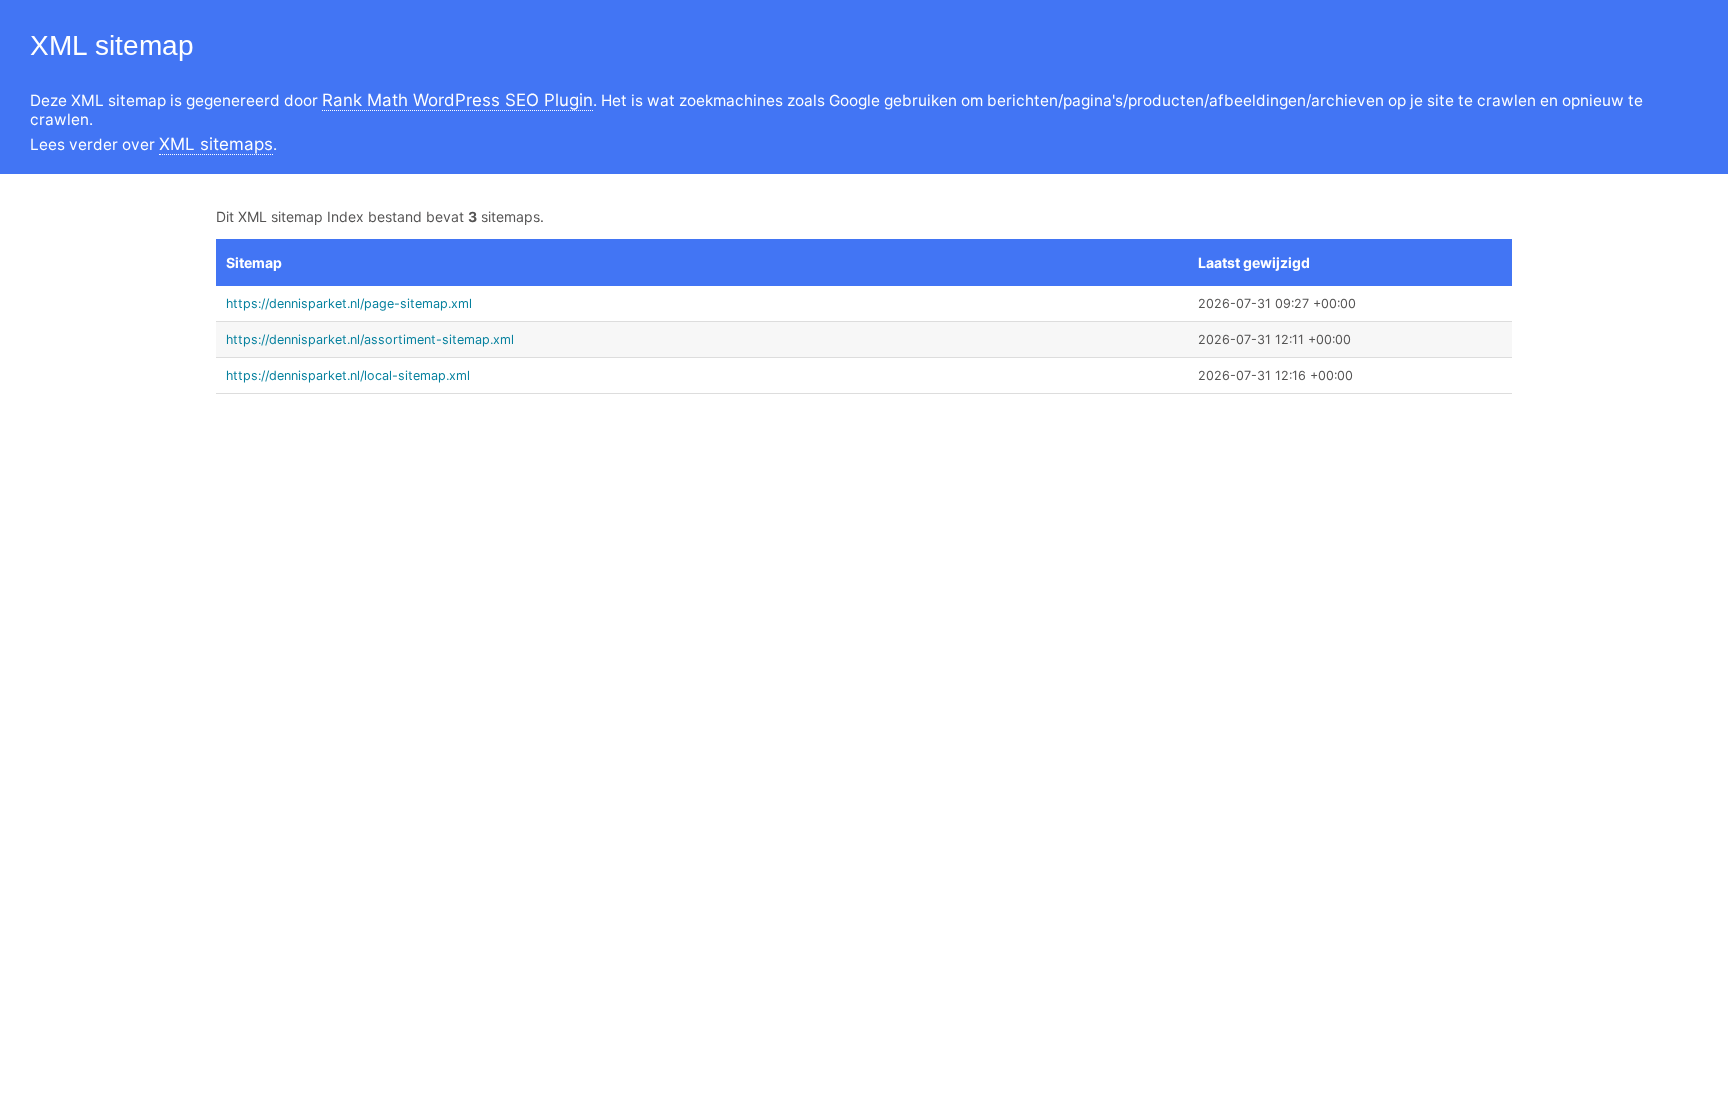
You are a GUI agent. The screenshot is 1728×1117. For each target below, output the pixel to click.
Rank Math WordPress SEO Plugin (457, 100)
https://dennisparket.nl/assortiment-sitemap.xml (370, 339)
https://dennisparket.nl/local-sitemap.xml (348, 375)
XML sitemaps (216, 144)
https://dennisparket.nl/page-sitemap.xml (349, 303)
